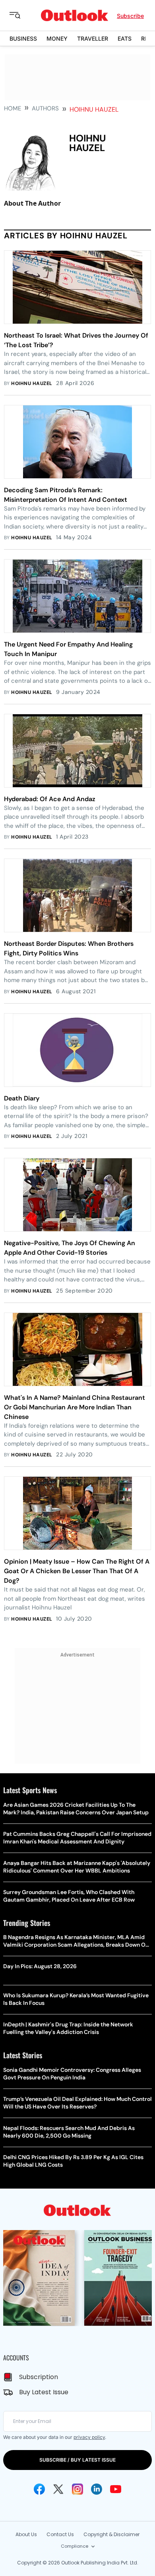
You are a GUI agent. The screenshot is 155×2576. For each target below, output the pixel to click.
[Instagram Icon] (77, 2489)
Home (13, 108)
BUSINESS (23, 38)
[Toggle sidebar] (21, 16)
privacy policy (89, 2437)
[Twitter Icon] (58, 2489)
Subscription (39, 2377)
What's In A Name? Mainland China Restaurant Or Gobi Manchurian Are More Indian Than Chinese (75, 1407)
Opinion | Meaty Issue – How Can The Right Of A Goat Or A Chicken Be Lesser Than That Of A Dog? (77, 1571)
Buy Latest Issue (44, 2392)
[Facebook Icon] (39, 2489)
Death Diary (22, 1098)
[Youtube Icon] (116, 2489)
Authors (45, 108)
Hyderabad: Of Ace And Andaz (50, 799)
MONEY (57, 38)
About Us (26, 2534)
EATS (125, 38)
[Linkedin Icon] (97, 2489)
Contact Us (60, 2534)
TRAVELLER (93, 38)
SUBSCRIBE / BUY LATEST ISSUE (77, 2460)
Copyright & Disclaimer (111, 2534)
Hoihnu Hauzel (32, 383)
